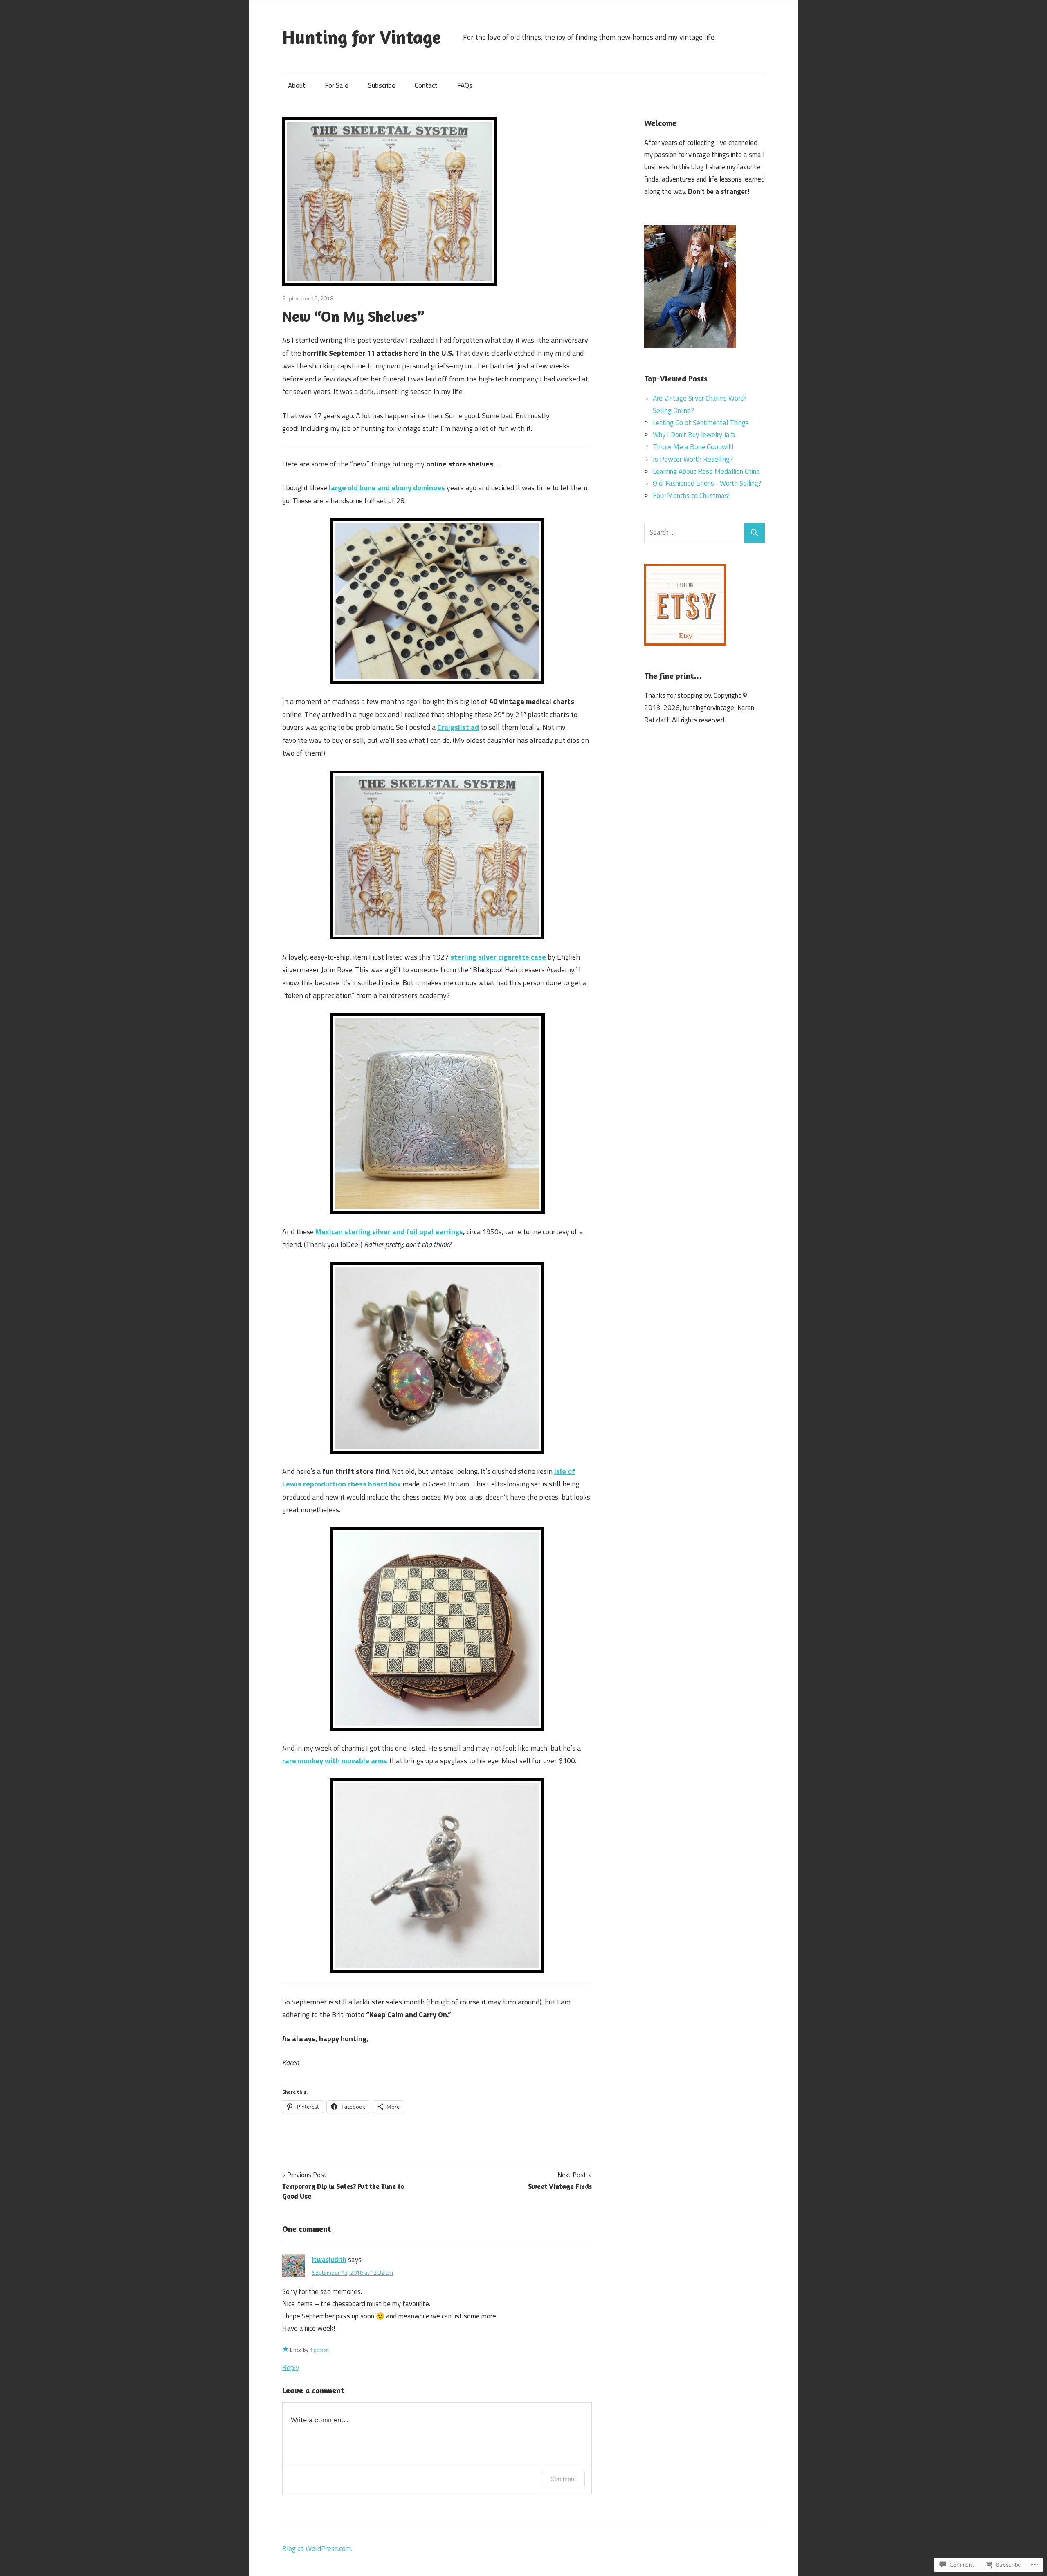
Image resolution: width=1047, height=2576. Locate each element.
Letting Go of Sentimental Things (701, 423)
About (297, 85)
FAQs (465, 85)
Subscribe (382, 85)
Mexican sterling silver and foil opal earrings (389, 1232)
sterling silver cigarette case (498, 957)
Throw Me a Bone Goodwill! (693, 447)
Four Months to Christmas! (691, 495)
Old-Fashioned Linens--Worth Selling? (707, 483)
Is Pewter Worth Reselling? (693, 459)
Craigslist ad (458, 727)
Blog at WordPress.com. (317, 2549)
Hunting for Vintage (362, 37)
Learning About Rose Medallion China (706, 471)
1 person (319, 2350)
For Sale (337, 85)
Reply (291, 2367)
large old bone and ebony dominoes (387, 488)
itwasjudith (329, 2260)
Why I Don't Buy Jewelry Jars (694, 435)
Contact (426, 85)
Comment (563, 2479)
